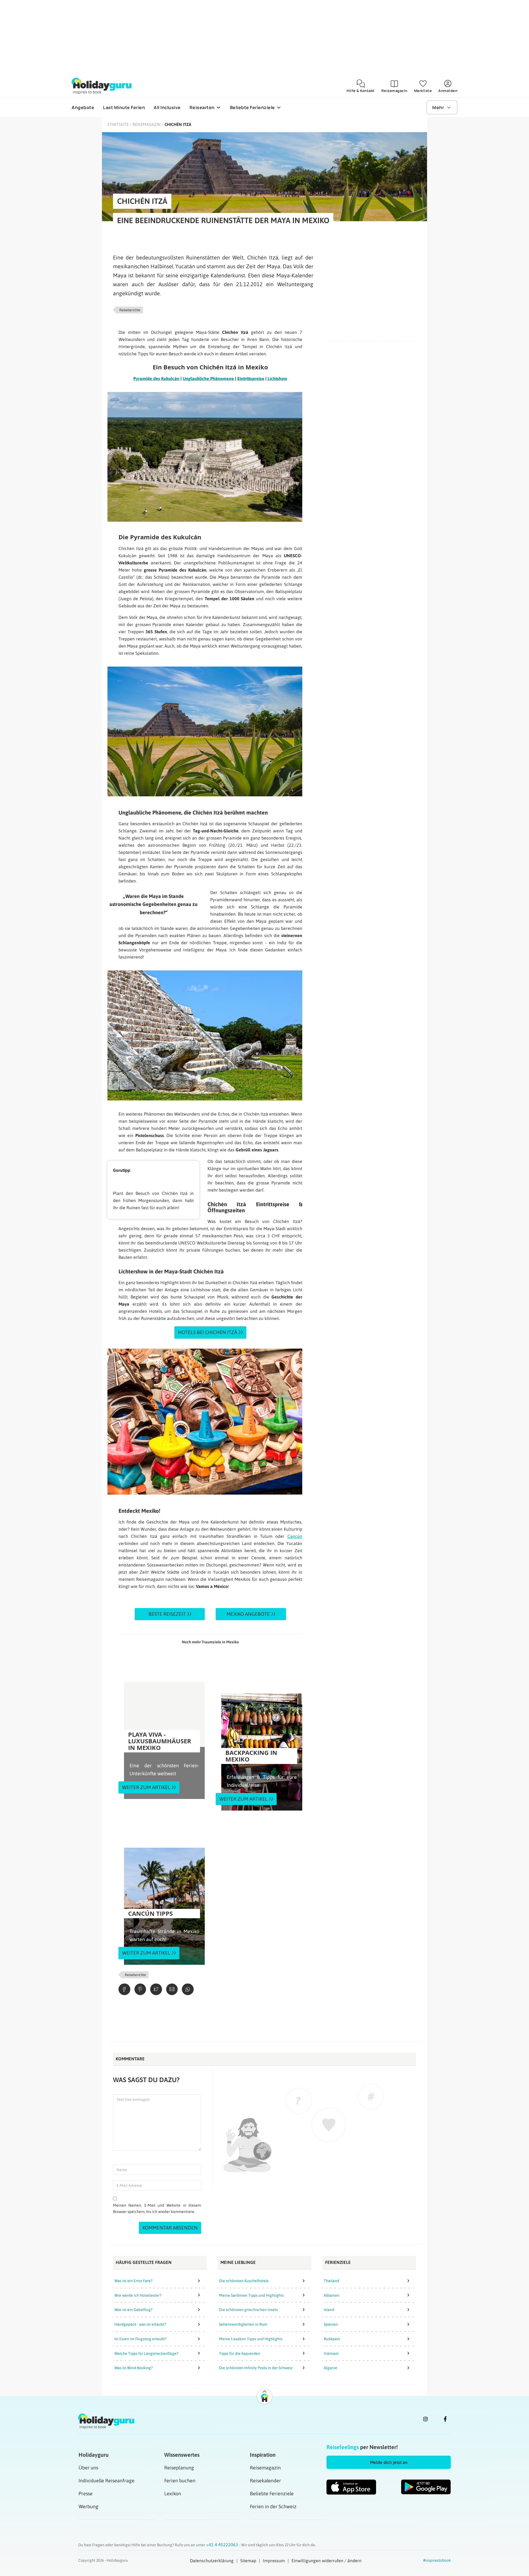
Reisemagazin (147, 124)
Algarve (330, 2368)
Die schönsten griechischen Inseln (249, 2310)
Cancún (295, 1536)
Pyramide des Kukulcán (156, 378)
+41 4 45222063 (223, 2545)
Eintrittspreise (251, 378)
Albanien (332, 2295)
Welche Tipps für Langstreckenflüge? (146, 2353)
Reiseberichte (130, 310)
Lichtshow (277, 378)
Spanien (331, 2324)
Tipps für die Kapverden (240, 2353)
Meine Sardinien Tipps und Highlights (251, 2295)
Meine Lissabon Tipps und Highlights (251, 2339)
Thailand (331, 2281)
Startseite (118, 124)
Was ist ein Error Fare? (133, 2281)
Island (329, 2310)
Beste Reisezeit (167, 1614)
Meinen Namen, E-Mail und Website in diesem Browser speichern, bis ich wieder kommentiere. (157, 2208)
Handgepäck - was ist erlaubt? (140, 2324)
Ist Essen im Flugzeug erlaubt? (140, 2339)
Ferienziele (338, 2262)
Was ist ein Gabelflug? (133, 2310)
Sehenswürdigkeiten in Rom (243, 2324)
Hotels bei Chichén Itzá (208, 1332)
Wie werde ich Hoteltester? (138, 2295)
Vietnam (331, 2353)
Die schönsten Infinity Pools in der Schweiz (256, 2368)
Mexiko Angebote (248, 1614)
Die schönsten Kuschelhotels (244, 2281)
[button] (389, 2462)
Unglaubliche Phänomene (208, 378)
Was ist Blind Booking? (133, 2368)
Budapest (332, 2339)
